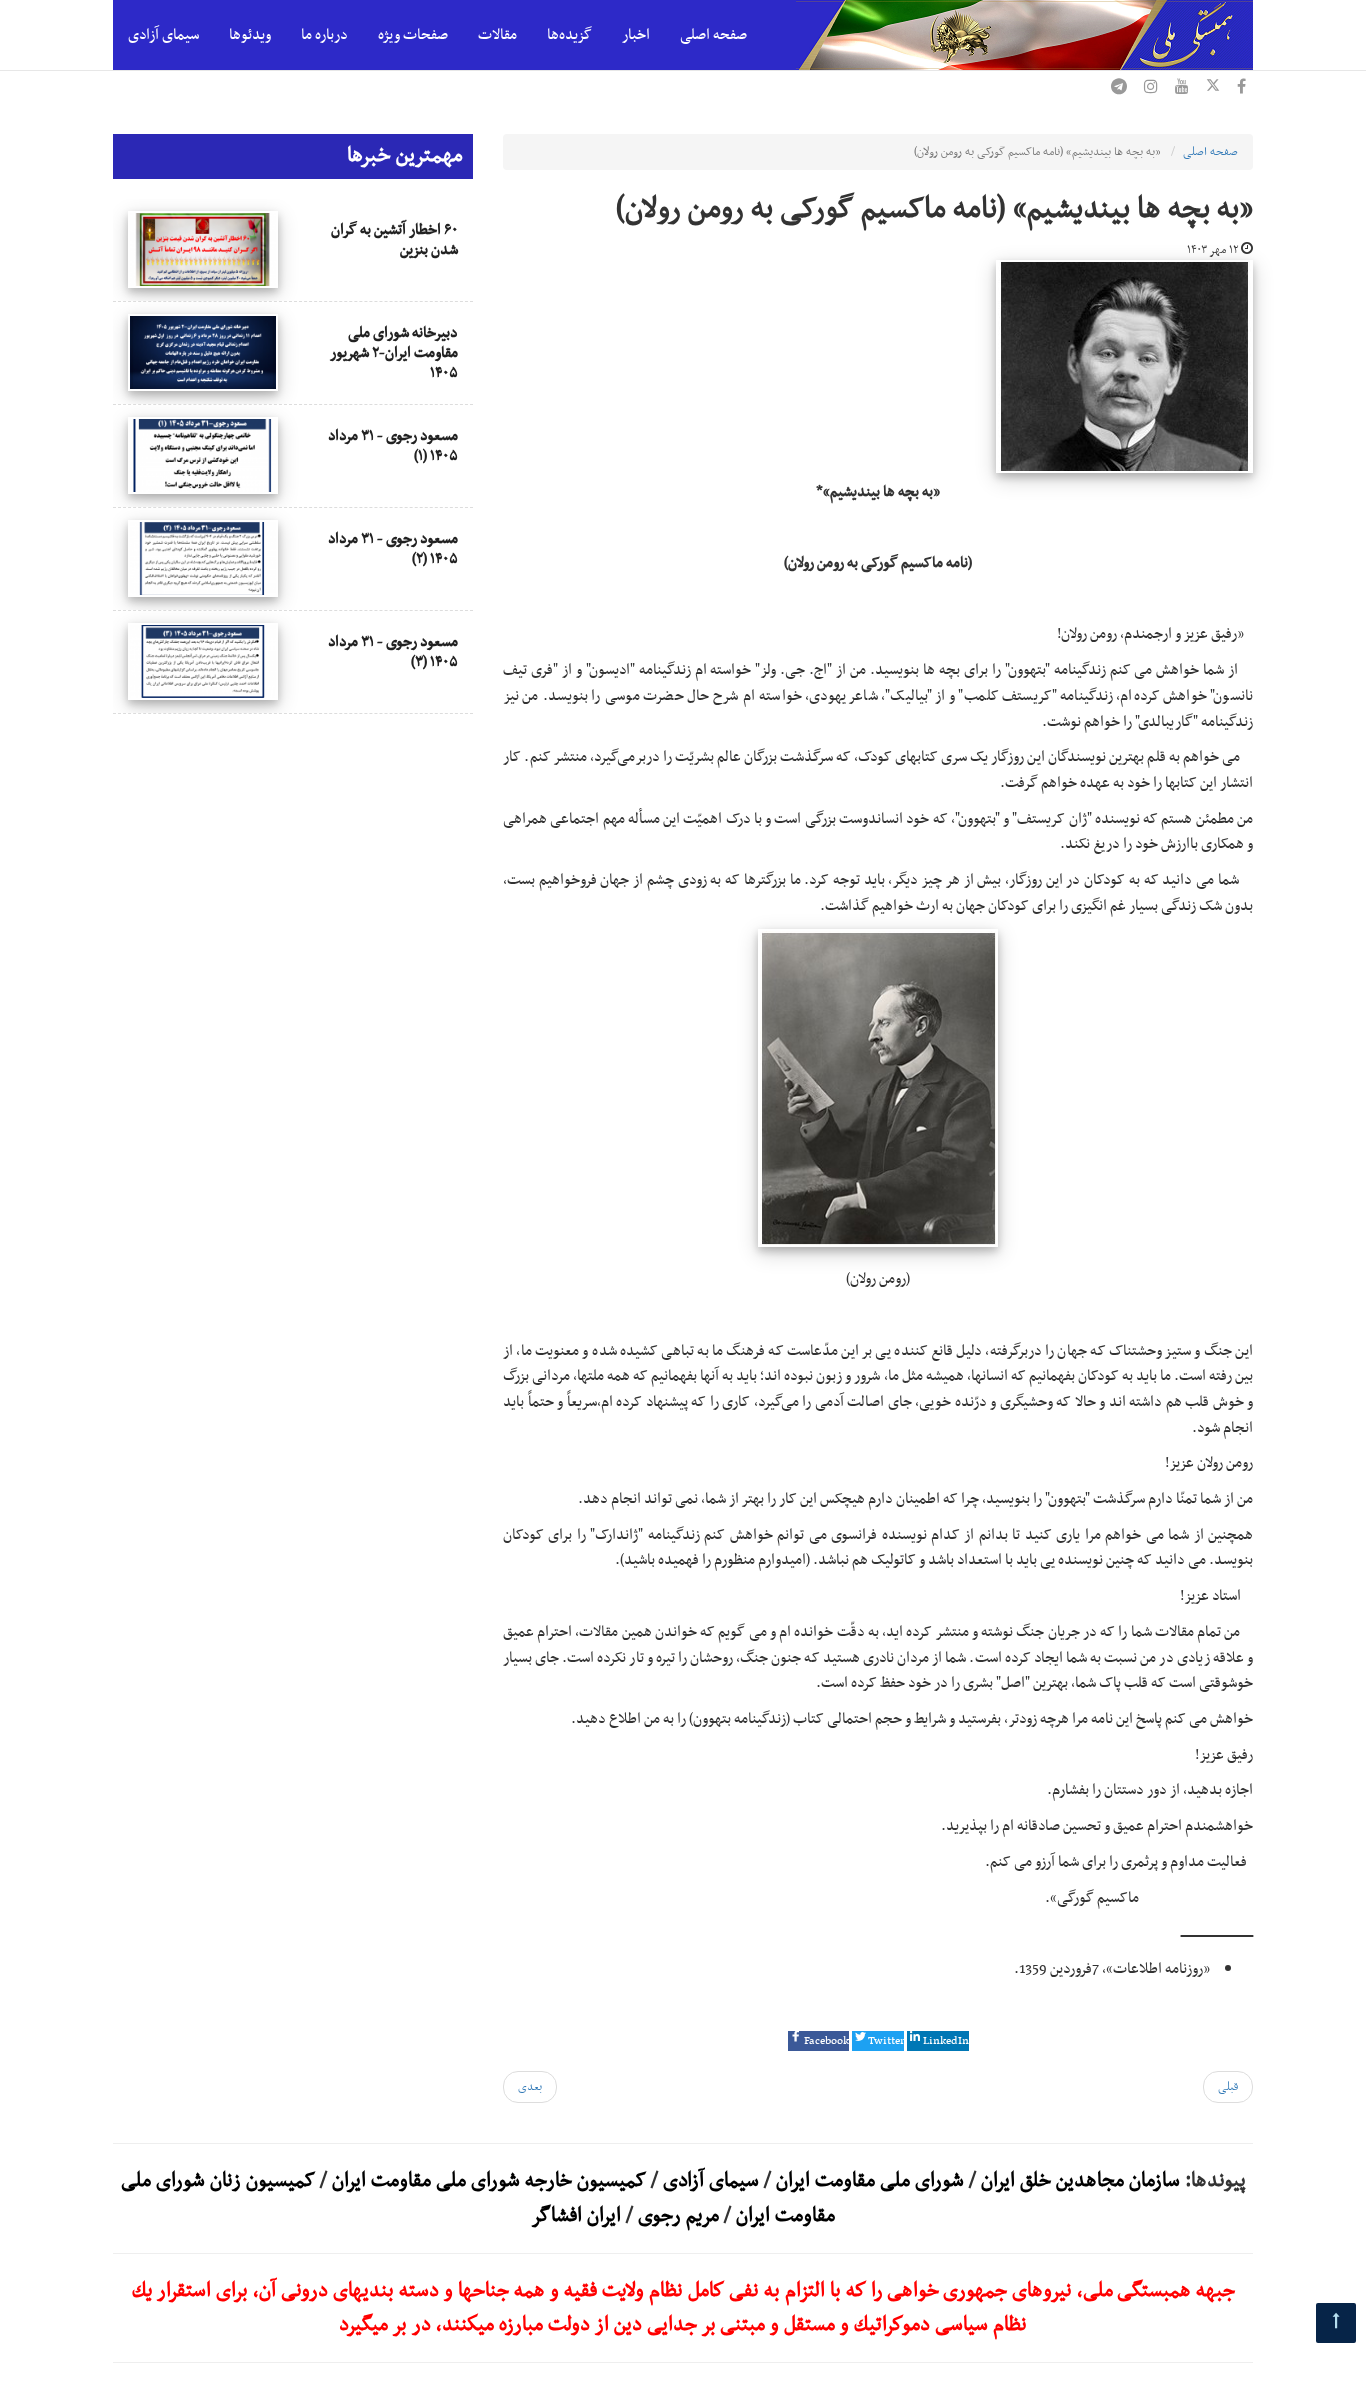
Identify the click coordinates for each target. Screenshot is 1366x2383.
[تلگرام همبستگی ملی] (1119, 89)
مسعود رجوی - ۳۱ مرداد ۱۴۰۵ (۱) (393, 446)
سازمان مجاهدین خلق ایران (1080, 2181)
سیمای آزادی (163, 35)
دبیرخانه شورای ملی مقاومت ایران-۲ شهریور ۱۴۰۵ (394, 353)
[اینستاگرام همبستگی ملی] (1151, 89)
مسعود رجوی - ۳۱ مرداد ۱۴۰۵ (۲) (393, 549)
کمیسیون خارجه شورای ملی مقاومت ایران (486, 2181)
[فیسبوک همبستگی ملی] (1241, 89)
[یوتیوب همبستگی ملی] (1182, 89)
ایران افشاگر (576, 2216)
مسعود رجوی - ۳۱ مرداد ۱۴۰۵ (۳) (393, 652)
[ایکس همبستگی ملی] (1213, 89)
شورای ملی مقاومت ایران (867, 2181)
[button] (818, 2041)
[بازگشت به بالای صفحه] (1336, 2323)
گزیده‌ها (569, 35)
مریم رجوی (678, 2216)
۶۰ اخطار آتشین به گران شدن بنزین (394, 240)
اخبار (636, 35)
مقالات (497, 35)
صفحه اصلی (713, 35)
